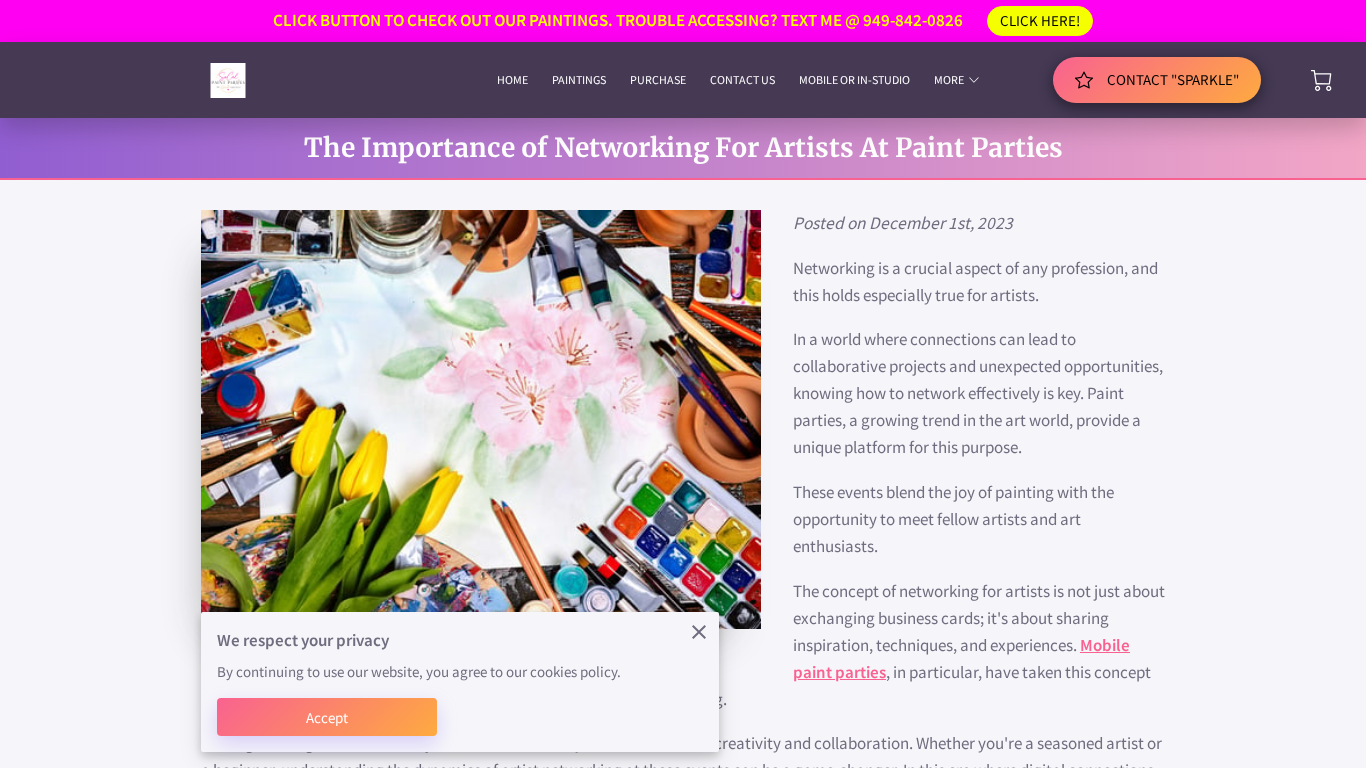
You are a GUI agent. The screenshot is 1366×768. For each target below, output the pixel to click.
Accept (327, 717)
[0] (1321, 80)
